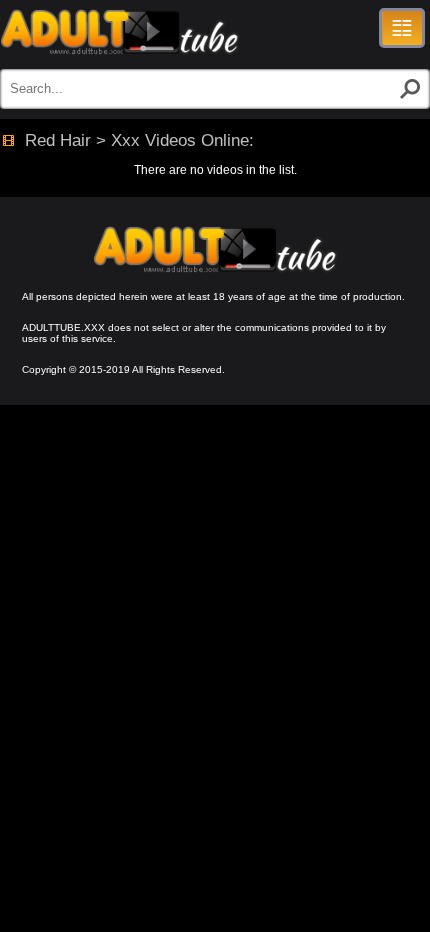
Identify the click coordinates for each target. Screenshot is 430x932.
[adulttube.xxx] (120, 32)
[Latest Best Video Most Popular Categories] (402, 28)
